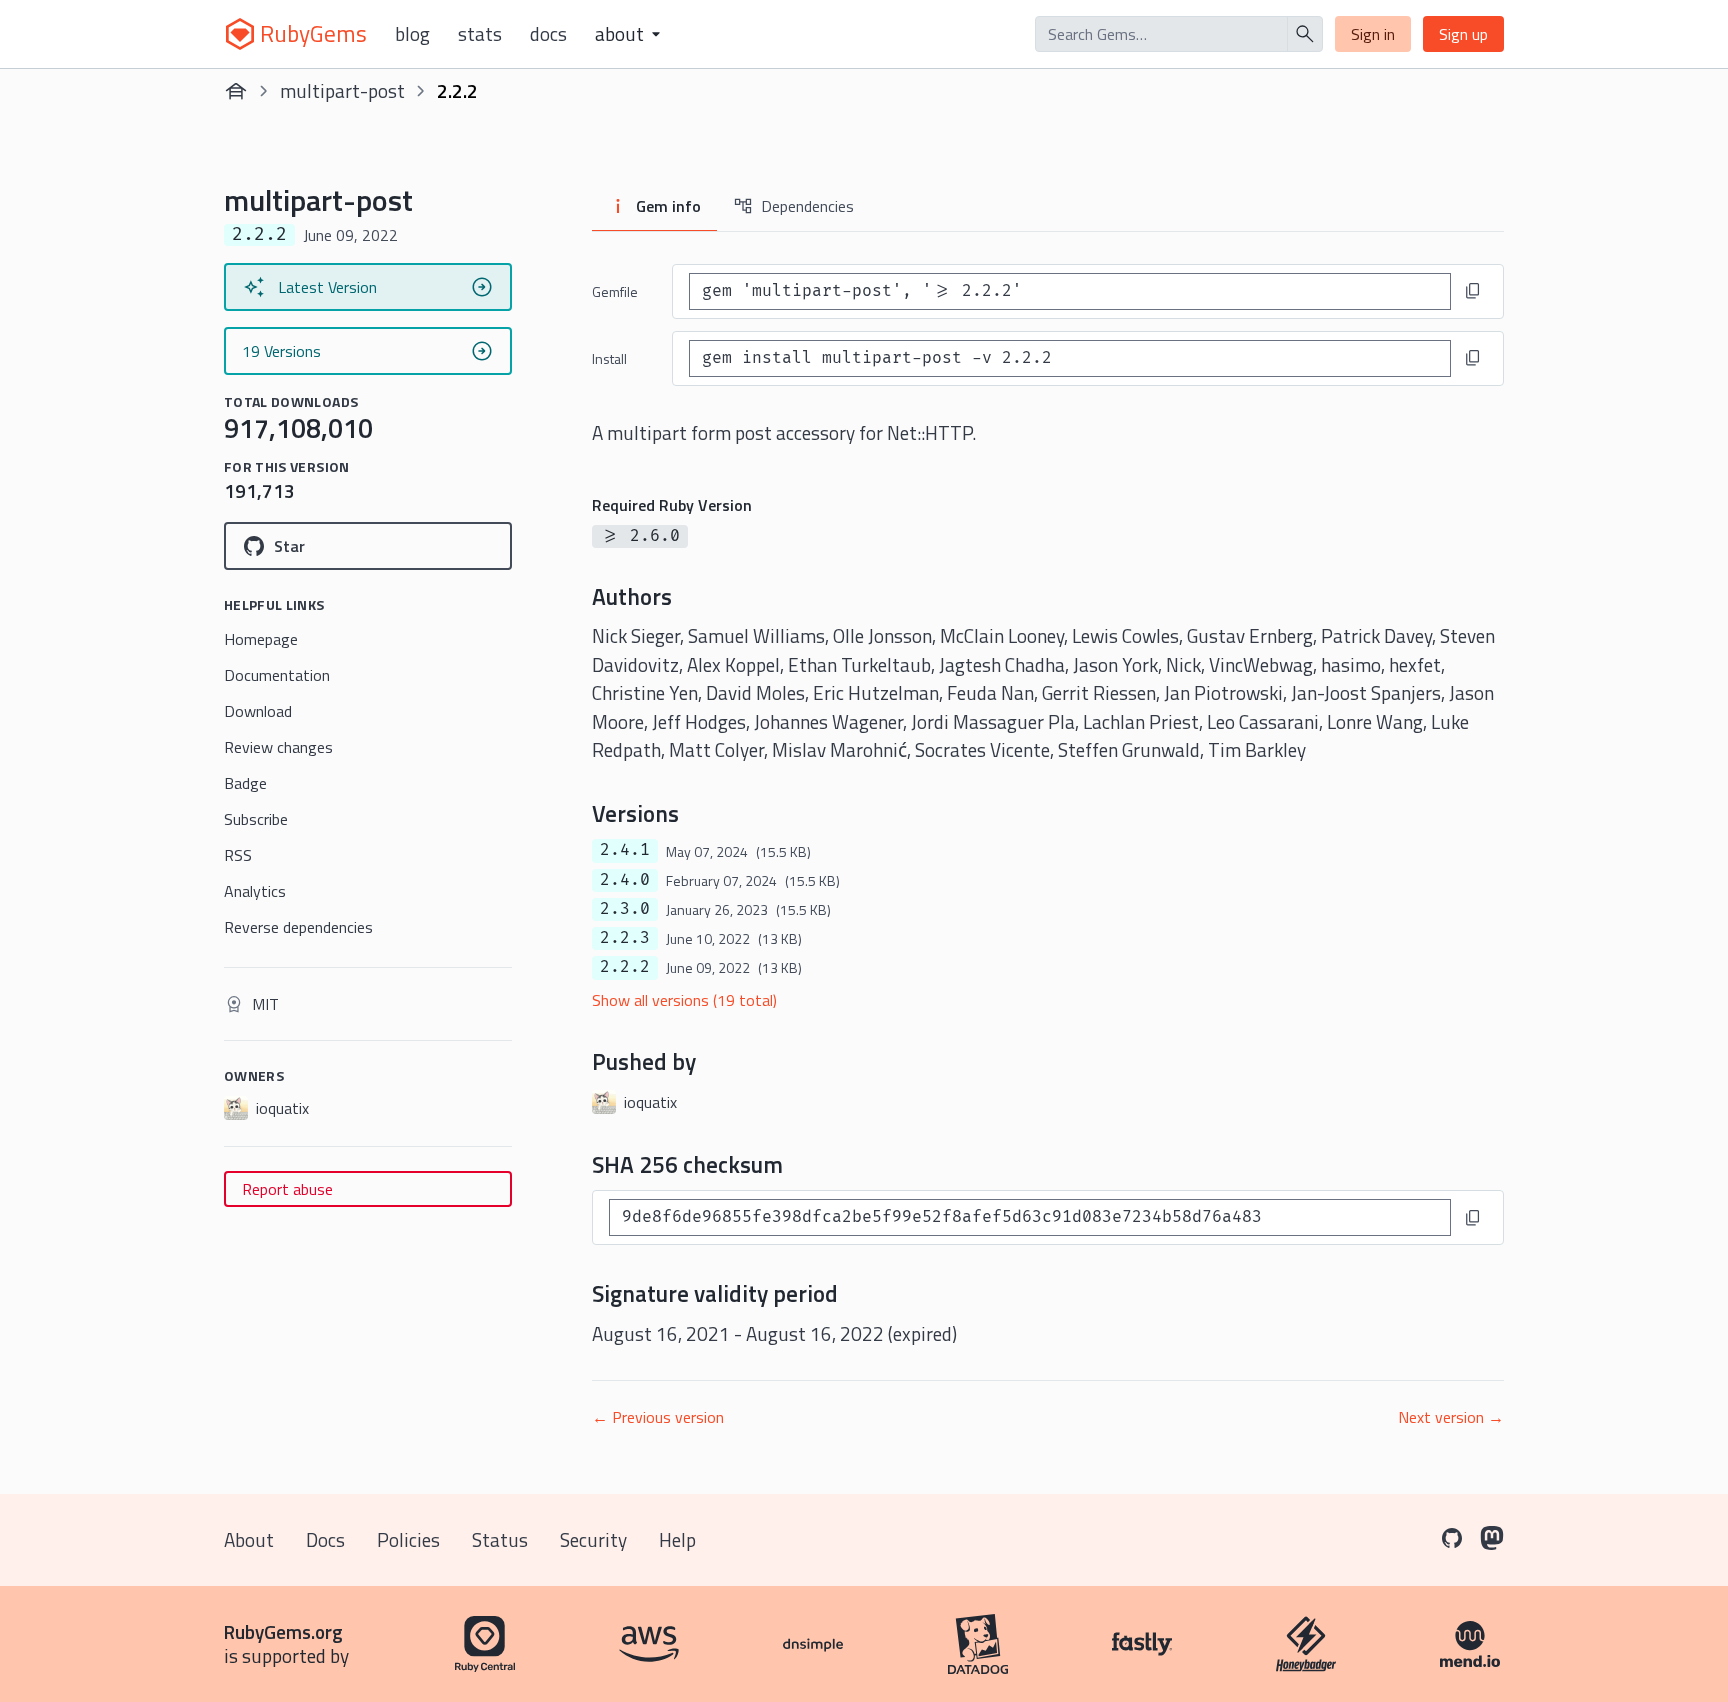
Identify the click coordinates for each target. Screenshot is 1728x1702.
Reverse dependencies (298, 927)
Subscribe (256, 819)
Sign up (1463, 34)
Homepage (261, 639)
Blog (412, 34)
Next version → (1451, 1417)
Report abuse (287, 1189)
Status (500, 1539)
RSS (238, 855)
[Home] (236, 91)
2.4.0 (625, 880)
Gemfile (615, 291)
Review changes (278, 747)
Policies (408, 1539)
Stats (480, 34)
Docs (548, 34)
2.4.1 (625, 850)
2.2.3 (625, 938)
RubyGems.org (283, 1631)
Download (258, 711)
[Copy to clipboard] (1473, 291)
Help (677, 1539)
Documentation (277, 675)
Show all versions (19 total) (684, 1000)
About (249, 1539)
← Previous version (658, 1417)
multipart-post (342, 90)
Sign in (1373, 34)
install (609, 358)
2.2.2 (625, 967)
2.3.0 (625, 909)
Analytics (255, 891)
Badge (245, 783)
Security (593, 1539)
